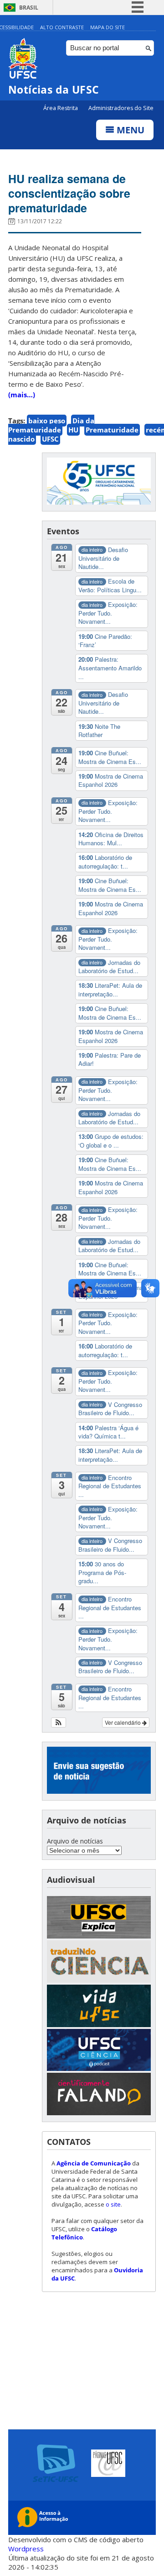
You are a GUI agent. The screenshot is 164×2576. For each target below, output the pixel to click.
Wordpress (26, 2549)
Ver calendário (123, 1722)
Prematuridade (112, 430)
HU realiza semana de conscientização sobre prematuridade (69, 193)
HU (73, 430)
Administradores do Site (121, 108)
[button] (59, 1723)
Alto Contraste (62, 27)
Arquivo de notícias (75, 1841)
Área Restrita (61, 108)
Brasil (29, 8)
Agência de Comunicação (94, 2163)
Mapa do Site (108, 27)
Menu (129, 130)
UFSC (50, 439)
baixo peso (47, 421)
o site (113, 2204)
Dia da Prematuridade (51, 425)
